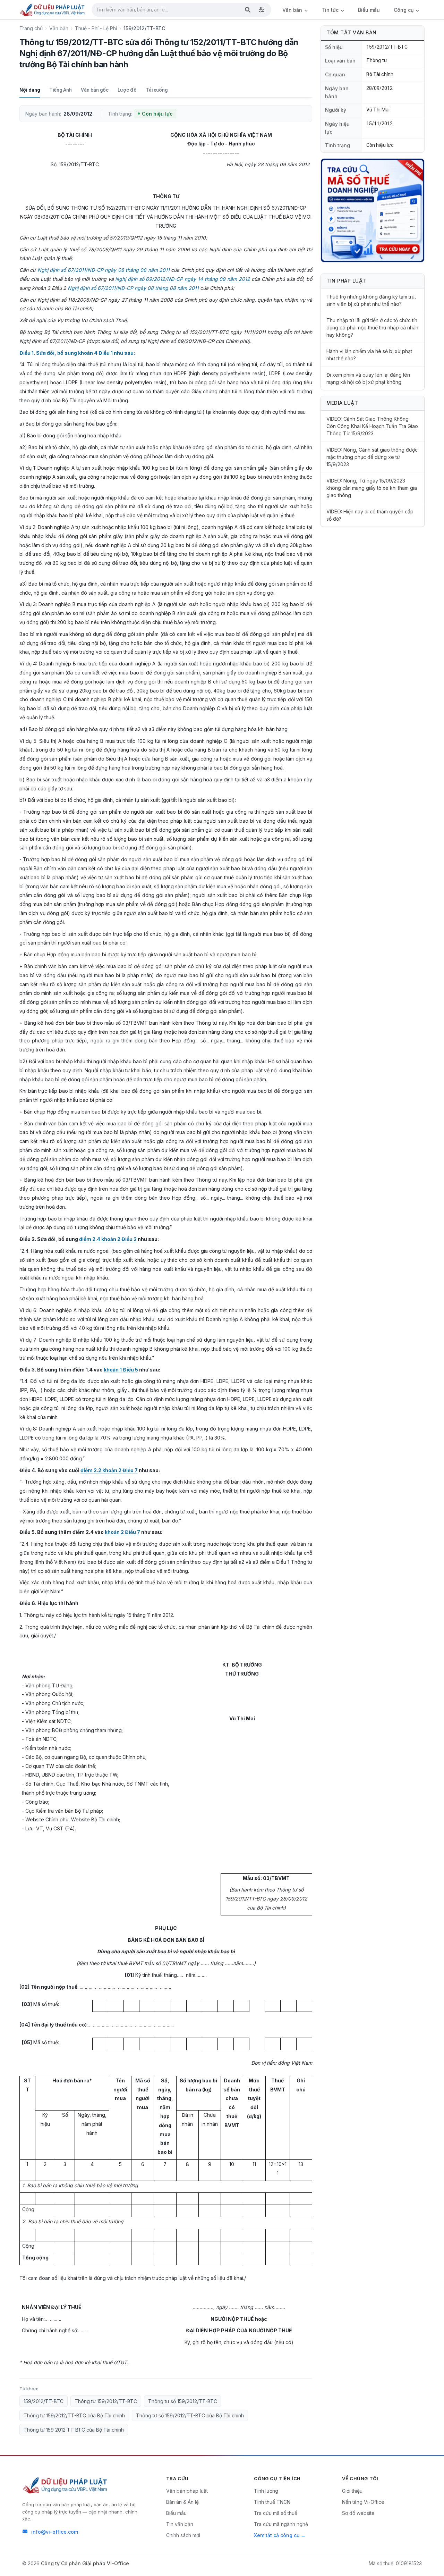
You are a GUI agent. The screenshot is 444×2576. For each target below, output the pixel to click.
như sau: (124, 353)
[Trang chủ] (53, 10)
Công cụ (404, 10)
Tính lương (266, 2491)
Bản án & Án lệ (182, 2502)
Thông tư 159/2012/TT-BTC (106, 2401)
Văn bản (293, 10)
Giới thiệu (352, 2491)
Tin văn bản (180, 2524)
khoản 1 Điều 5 (121, 1370)
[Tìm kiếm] (248, 10)
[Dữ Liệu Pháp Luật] (66, 2485)
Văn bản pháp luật (187, 2491)
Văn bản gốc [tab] (95, 90)
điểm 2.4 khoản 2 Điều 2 (108, 1239)
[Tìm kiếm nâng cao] (262, 10)
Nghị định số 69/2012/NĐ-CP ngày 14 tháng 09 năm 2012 (182, 279)
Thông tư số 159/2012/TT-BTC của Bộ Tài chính (190, 2415)
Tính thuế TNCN (272, 2502)
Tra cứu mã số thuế (276, 2513)
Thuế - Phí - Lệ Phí (96, 28)
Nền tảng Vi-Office (363, 2502)
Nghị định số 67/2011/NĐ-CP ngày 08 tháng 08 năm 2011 (104, 270)
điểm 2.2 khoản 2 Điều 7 (109, 1470)
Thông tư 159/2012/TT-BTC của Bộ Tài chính (74, 2415)
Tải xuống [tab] (157, 90)
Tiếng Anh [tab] (61, 90)
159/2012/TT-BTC (44, 2401)
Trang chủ (31, 28)
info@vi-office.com (55, 2532)
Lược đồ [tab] (127, 90)
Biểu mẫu (369, 10)
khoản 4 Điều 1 (95, 353)
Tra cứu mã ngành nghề (281, 2524)
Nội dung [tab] (30, 90)
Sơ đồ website (358, 2513)
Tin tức (331, 10)
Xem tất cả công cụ (277, 2535)
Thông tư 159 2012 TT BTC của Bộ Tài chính (74, 2430)
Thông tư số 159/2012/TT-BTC (183, 2401)
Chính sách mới (183, 2535)
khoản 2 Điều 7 (122, 1532)
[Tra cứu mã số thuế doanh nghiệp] (373, 210)
